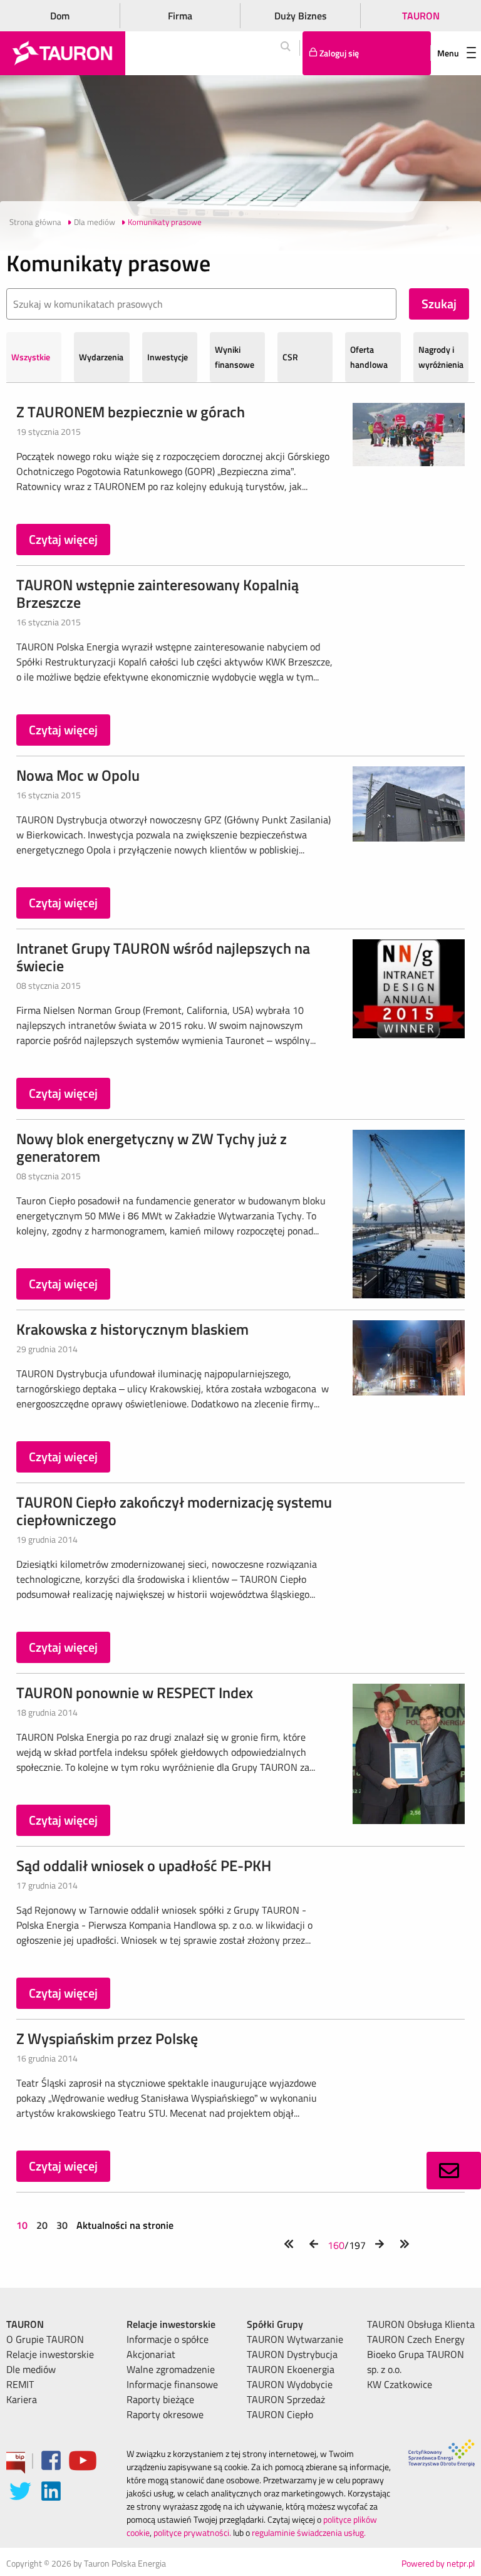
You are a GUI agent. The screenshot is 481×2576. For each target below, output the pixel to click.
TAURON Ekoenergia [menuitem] (291, 2369)
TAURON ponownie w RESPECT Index (135, 1692)
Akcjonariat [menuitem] (151, 2354)
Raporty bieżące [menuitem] (160, 2399)
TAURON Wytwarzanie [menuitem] (295, 2339)
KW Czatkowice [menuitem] (400, 2384)
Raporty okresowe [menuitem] (165, 2414)
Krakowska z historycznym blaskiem (132, 1329)
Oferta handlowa (369, 357)
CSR (290, 357)
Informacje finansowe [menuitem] (172, 2384)
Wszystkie (31, 357)
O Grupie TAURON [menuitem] (45, 2339)
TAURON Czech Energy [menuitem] (416, 2339)
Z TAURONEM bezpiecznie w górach (131, 412)
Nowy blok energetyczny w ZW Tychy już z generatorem (152, 1147)
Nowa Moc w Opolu (78, 775)
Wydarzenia (101, 357)
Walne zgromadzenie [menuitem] (171, 2369)
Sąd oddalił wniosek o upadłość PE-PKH (144, 1865)
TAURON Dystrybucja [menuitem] (292, 2354)
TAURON (421, 16)
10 (23, 2225)
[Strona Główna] (63, 53)
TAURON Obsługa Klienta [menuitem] (421, 2324)
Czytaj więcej (63, 539)
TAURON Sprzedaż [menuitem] (286, 2399)
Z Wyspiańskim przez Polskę (107, 2038)
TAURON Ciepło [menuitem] (280, 2414)
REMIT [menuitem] (20, 2384)
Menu (448, 53)
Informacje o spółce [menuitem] (168, 2339)
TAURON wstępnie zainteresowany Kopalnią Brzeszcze (158, 593)
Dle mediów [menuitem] (31, 2369)
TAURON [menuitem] (25, 2324)
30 (62, 2225)
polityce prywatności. (192, 2532)
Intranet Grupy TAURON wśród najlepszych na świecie (163, 957)
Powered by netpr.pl (438, 2563)
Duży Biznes (301, 16)
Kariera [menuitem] (22, 2399)
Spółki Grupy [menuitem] (275, 2324)
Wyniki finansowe (235, 357)
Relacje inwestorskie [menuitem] (50, 2354)
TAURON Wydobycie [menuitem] (290, 2384)
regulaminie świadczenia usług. (309, 2532)
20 (42, 2225)
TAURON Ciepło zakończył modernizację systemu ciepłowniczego (174, 1511)
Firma (180, 16)
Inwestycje (168, 357)
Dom (60, 16)
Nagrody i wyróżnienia (441, 357)
